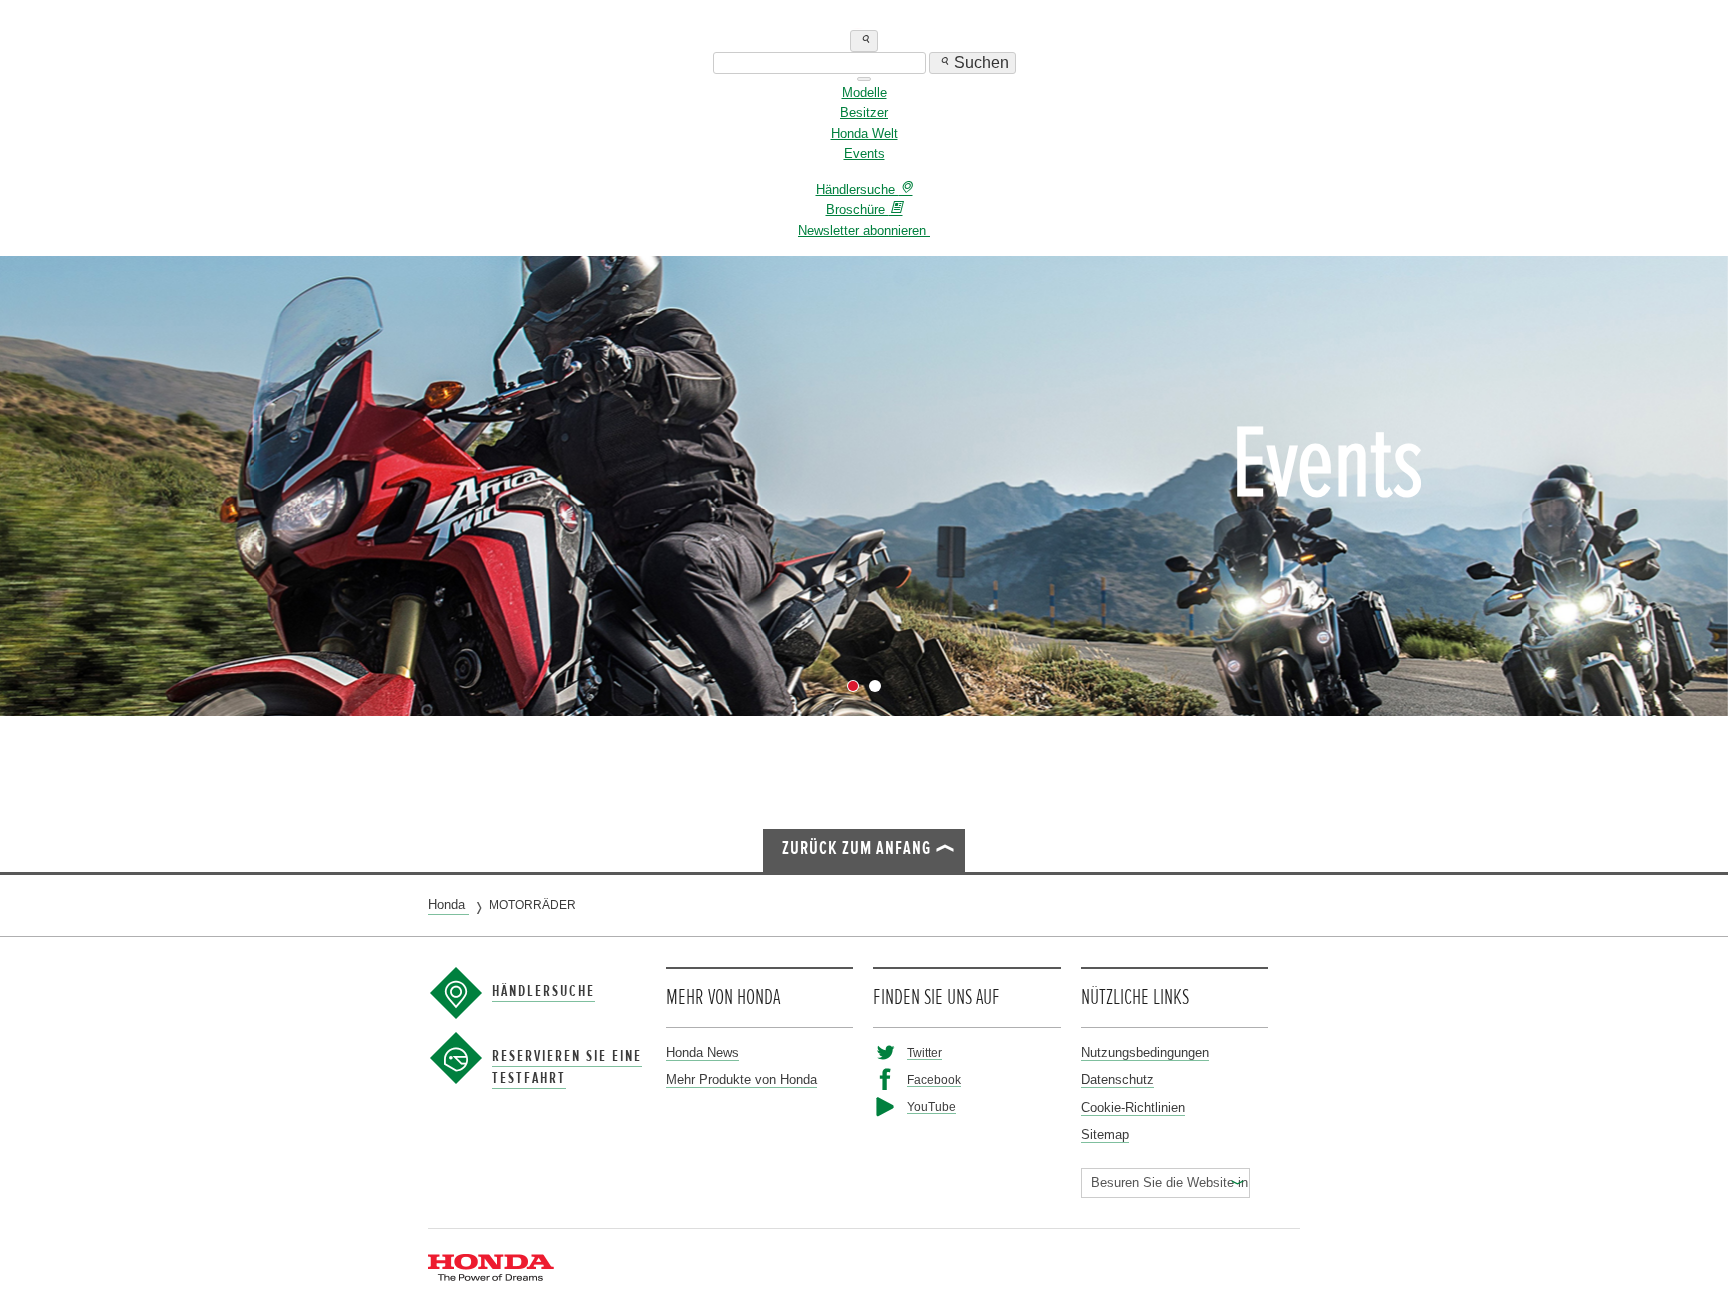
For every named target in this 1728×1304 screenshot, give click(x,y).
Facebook (934, 1079)
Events (864, 153)
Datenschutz (1117, 1079)
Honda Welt (864, 133)
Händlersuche (543, 991)
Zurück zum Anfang (856, 848)
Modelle (864, 92)
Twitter (924, 1052)
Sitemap (1105, 1134)
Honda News (702, 1052)
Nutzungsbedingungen (1145, 1052)
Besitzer (864, 112)
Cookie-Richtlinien (1133, 1107)
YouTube (931, 1106)
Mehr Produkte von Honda (741, 1079)
